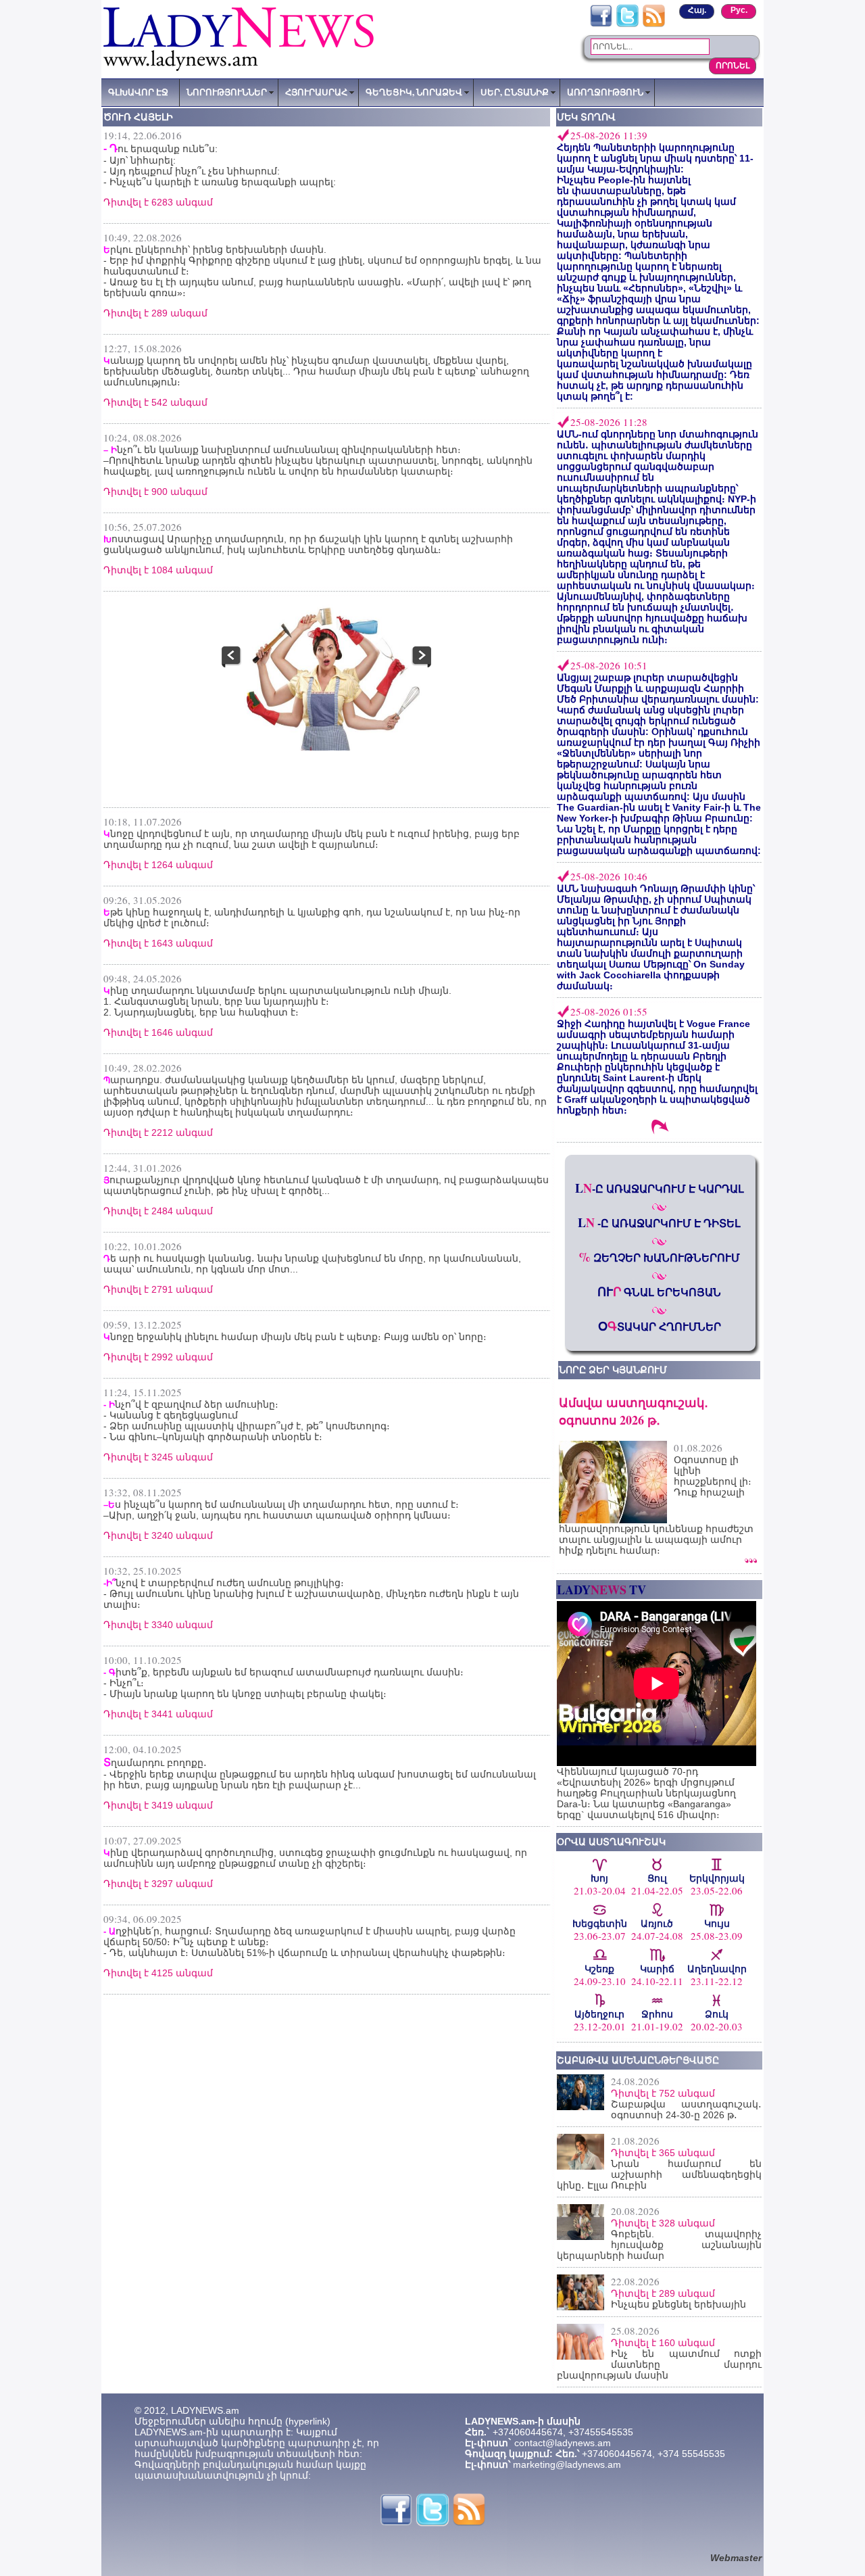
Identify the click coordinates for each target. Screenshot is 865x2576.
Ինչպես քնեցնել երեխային (678, 2304)
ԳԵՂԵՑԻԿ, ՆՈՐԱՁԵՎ (414, 92)
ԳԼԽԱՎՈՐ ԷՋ (138, 92)
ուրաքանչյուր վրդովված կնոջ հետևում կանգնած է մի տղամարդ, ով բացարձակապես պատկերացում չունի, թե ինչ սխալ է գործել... (326, 1185)
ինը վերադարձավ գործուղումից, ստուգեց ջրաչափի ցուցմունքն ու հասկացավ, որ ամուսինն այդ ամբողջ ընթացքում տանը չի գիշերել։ (315, 1858)
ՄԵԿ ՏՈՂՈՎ (586, 117)
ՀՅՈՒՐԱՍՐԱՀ (316, 92)
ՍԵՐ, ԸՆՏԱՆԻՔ (515, 92)
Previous (232, 672)
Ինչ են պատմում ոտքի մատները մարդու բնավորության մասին (659, 2364)
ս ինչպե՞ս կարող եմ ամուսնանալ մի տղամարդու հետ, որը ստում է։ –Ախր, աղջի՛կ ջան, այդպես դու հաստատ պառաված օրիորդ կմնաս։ (281, 1510)
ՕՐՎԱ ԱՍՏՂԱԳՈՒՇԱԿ (611, 1842)
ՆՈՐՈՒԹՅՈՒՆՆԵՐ (227, 92)
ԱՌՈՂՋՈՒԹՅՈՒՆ (605, 92)
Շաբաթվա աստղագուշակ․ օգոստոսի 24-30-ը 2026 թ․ (686, 2109)
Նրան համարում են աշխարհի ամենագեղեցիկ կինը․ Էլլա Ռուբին (659, 2174)
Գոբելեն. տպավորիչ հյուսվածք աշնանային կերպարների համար (659, 2245)
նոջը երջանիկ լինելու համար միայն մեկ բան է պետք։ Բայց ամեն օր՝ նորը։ (295, 1337)
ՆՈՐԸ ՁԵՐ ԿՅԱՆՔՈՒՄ (613, 1370)
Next (421, 672)
